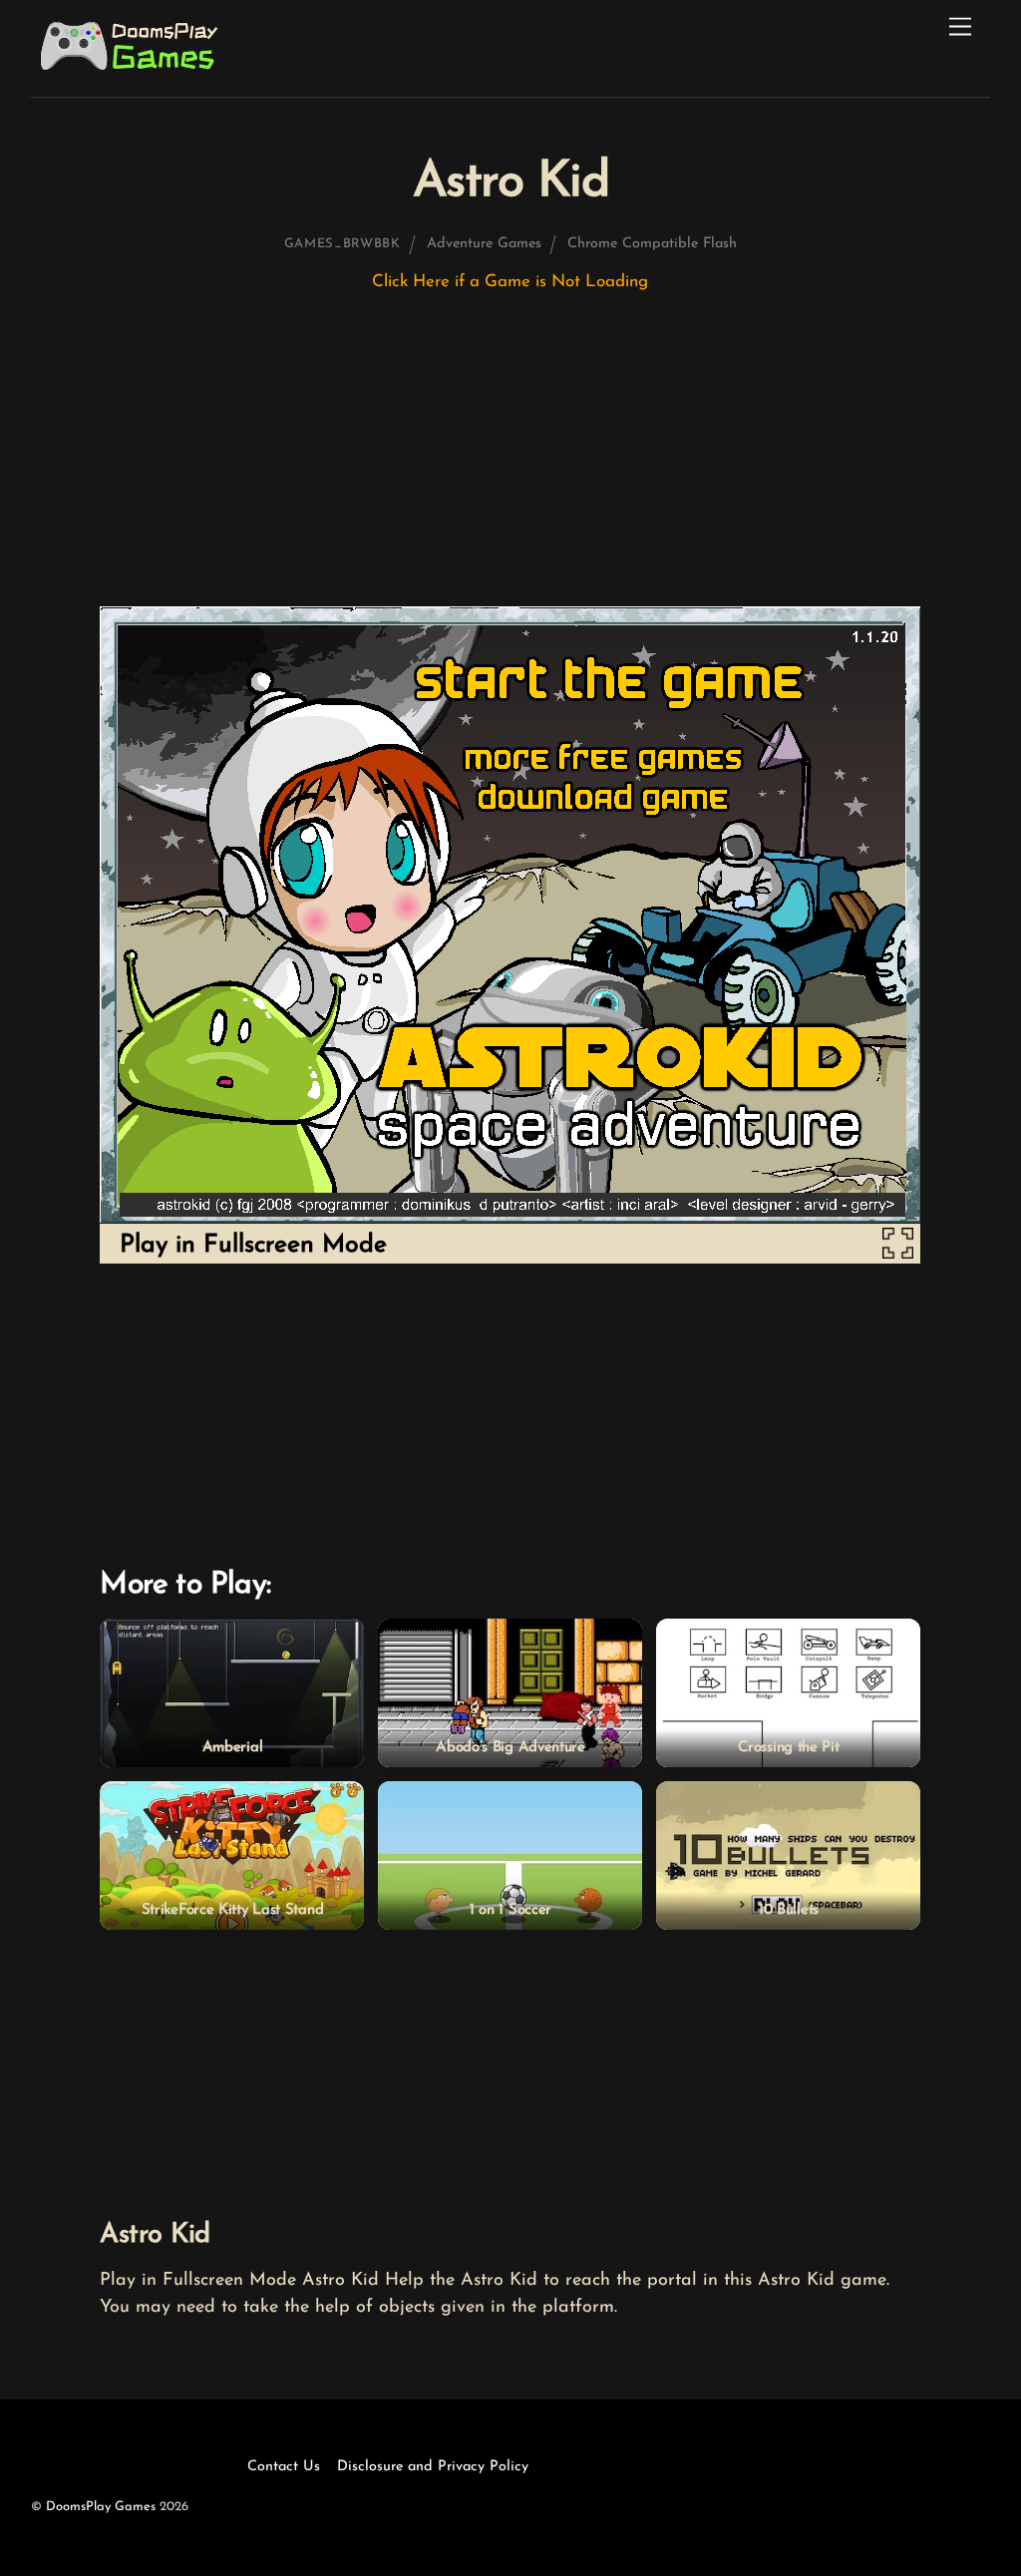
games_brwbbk (342, 244)
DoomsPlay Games (101, 2507)
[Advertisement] (510, 459)
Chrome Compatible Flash (652, 244)
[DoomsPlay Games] (133, 73)
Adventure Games (484, 244)
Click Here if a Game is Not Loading (510, 282)
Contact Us (284, 2467)
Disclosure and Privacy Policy (433, 2467)
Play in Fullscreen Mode (253, 1245)
